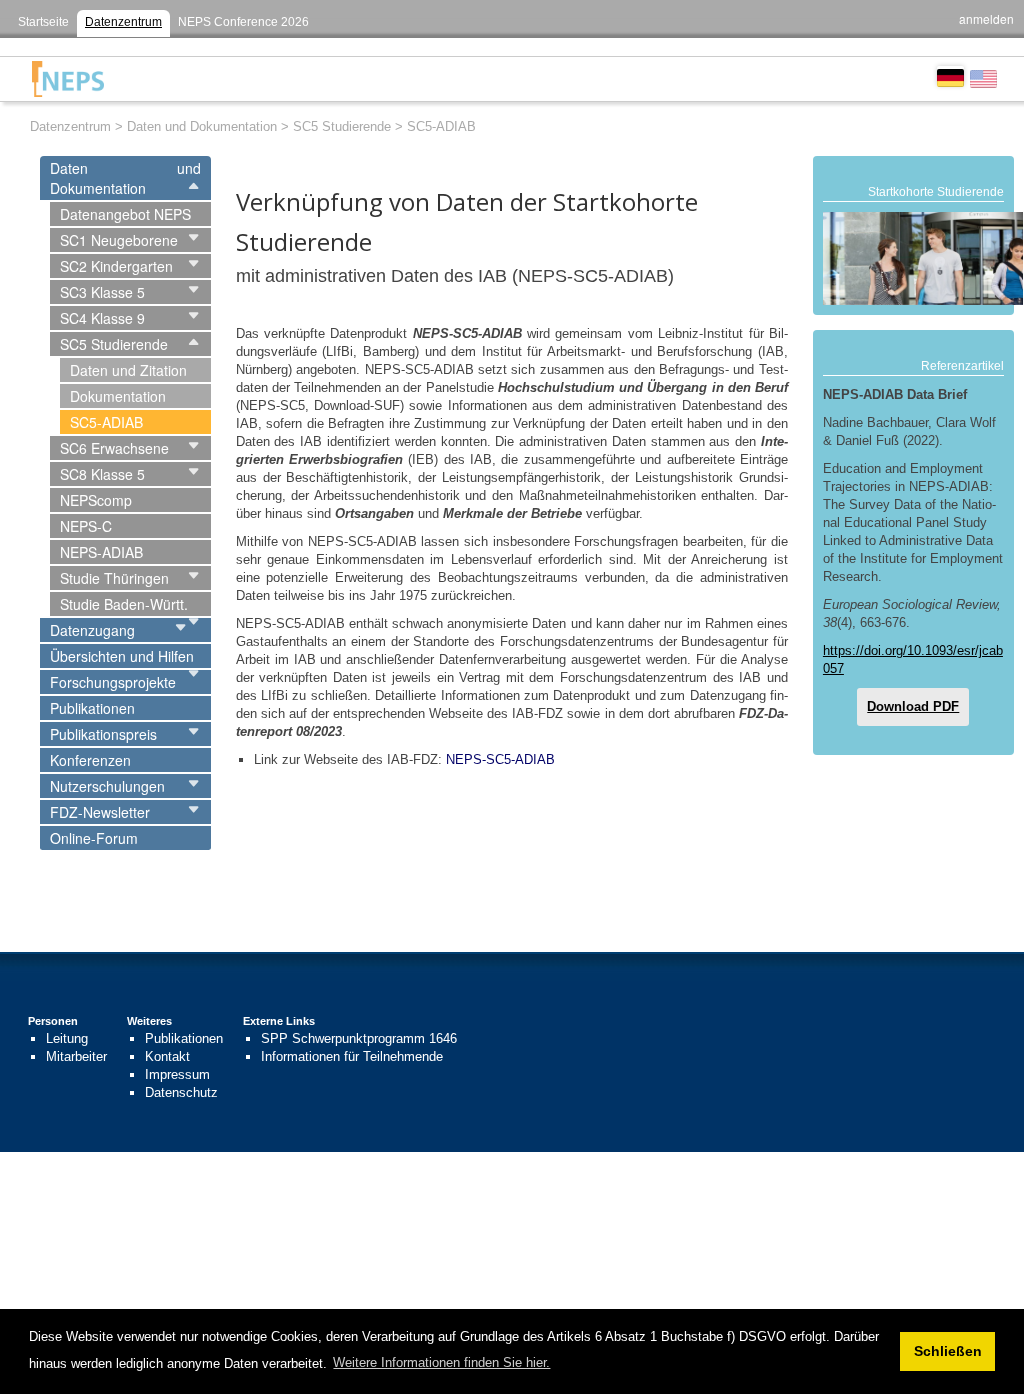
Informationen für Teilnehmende (352, 1056)
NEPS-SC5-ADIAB (500, 759)
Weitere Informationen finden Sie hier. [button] (441, 1362)
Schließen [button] (948, 1351)
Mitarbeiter (76, 1056)
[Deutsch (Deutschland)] (950, 76)
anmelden (986, 18)
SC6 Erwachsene (114, 448)
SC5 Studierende (114, 344)
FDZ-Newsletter (100, 812)
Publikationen (92, 708)
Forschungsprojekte (113, 682)
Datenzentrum (123, 22)
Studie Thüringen (114, 578)
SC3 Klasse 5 (102, 292)
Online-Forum (94, 838)
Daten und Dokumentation (125, 178)
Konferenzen (90, 760)
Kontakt (167, 1056)
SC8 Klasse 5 (102, 474)
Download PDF (913, 706)
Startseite (43, 22)
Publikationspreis (103, 734)
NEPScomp (96, 500)
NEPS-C (86, 526)
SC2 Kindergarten (116, 266)
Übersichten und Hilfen (122, 656)
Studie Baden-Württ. (124, 604)
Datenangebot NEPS (125, 214)
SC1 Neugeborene (119, 240)
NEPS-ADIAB (101, 552)
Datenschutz (181, 1092)
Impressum (177, 1074)
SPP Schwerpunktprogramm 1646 (359, 1038)
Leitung (67, 1038)
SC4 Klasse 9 (102, 318)
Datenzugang (92, 630)
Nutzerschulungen (107, 786)
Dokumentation (118, 396)
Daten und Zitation (128, 370)
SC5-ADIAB (106, 422)
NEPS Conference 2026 (243, 22)
